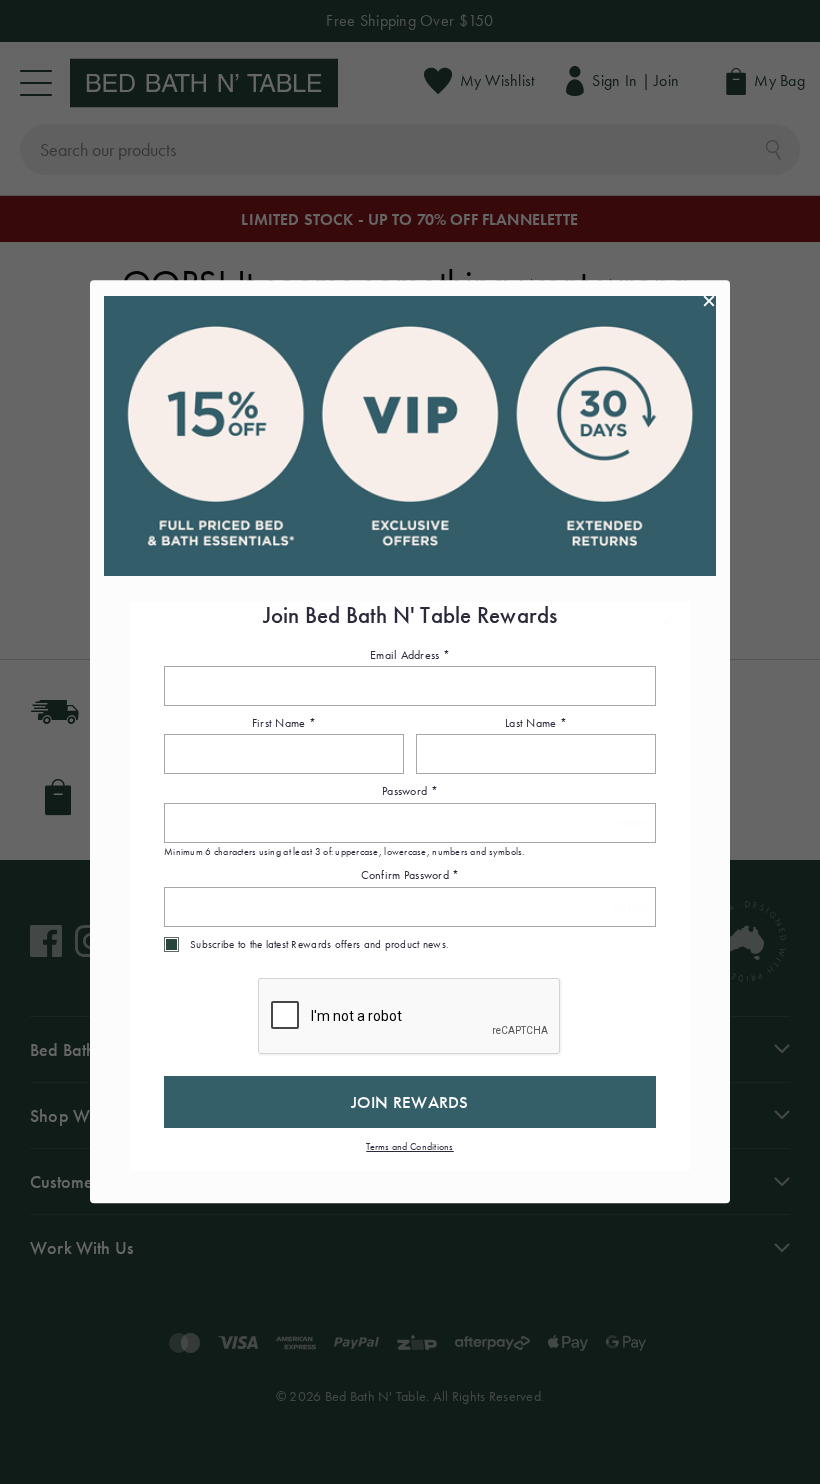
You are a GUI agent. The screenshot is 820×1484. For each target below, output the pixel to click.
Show (629, 823)
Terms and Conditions (409, 1146)
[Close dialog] (709, 301)
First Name (284, 723)
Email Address (410, 655)
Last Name (536, 723)
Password (410, 792)
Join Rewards (410, 1102)
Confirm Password (410, 876)
